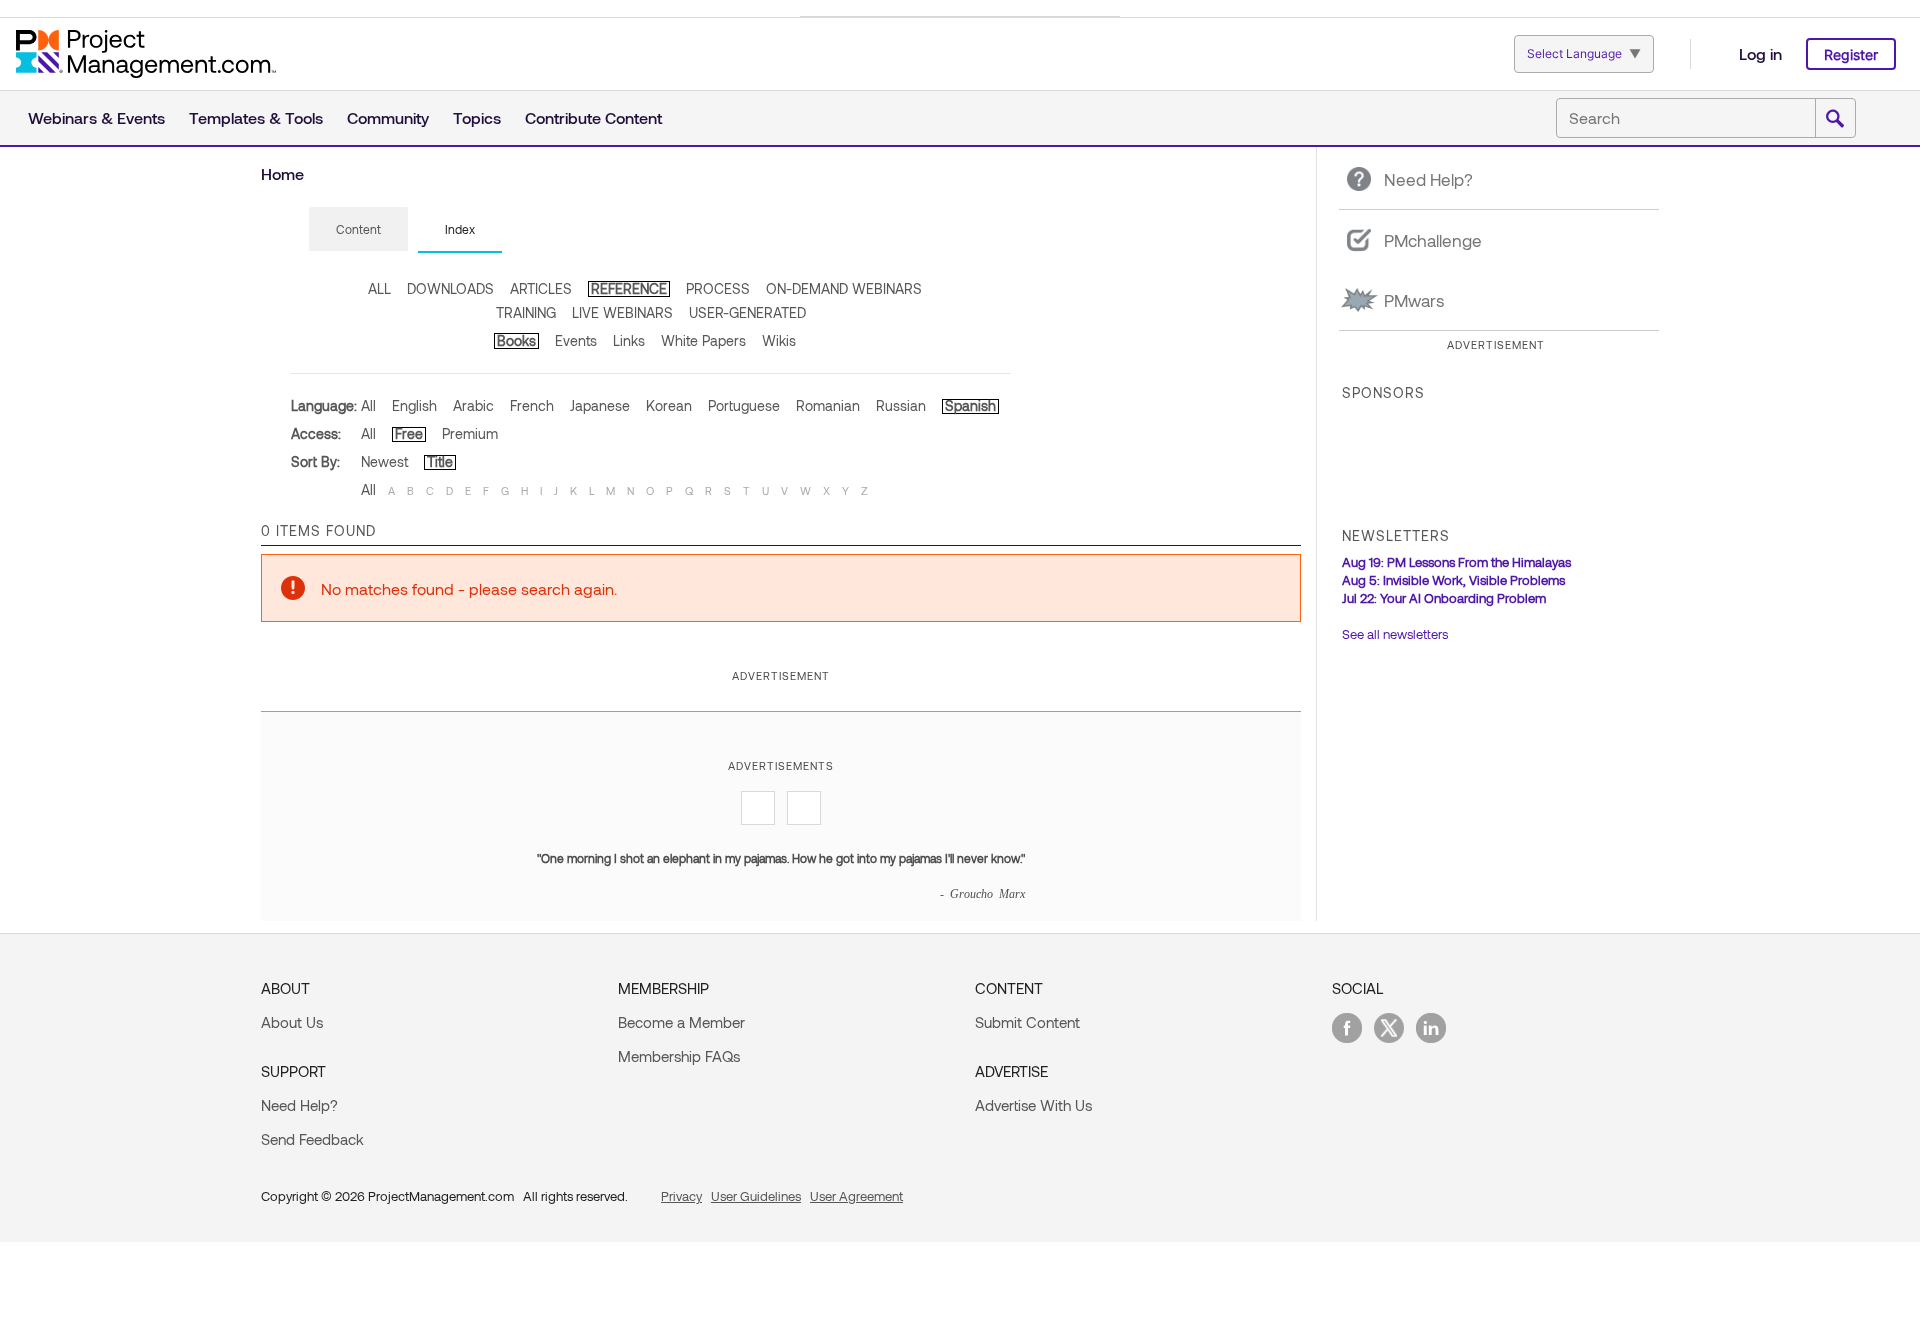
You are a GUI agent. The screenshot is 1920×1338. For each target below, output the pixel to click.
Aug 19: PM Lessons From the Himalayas (1456, 562)
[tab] (358, 230)
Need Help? (299, 1105)
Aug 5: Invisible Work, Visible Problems (1453, 580)
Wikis (779, 340)
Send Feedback (312, 1139)
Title (440, 461)
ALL (379, 288)
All (368, 405)
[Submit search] (1835, 119)
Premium (470, 433)
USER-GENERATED (747, 312)
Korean (669, 405)
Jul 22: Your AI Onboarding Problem (1444, 598)
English (414, 405)
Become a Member (681, 1022)
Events (576, 340)
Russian (901, 405)
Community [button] (388, 117)
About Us (292, 1022)
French (532, 405)
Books (516, 340)
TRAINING (526, 312)
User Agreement (856, 1196)
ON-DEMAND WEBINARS (844, 288)
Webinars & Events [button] (96, 117)
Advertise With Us (1033, 1105)
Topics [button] (477, 117)
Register (1851, 54)
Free (409, 433)
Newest (384, 461)
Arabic (473, 405)
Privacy (681, 1196)
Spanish (970, 405)
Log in (1760, 53)
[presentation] (358, 229)
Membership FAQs (679, 1056)
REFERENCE (629, 288)
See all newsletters (1395, 634)
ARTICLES (541, 288)
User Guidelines (756, 1196)
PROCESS (718, 288)
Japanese (600, 405)
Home (282, 173)
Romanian (828, 405)
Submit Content (1027, 1022)
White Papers (703, 340)
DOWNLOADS (450, 288)
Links (629, 340)
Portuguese (744, 405)
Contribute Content (593, 117)
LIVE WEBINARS (622, 312)
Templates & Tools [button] (256, 117)
